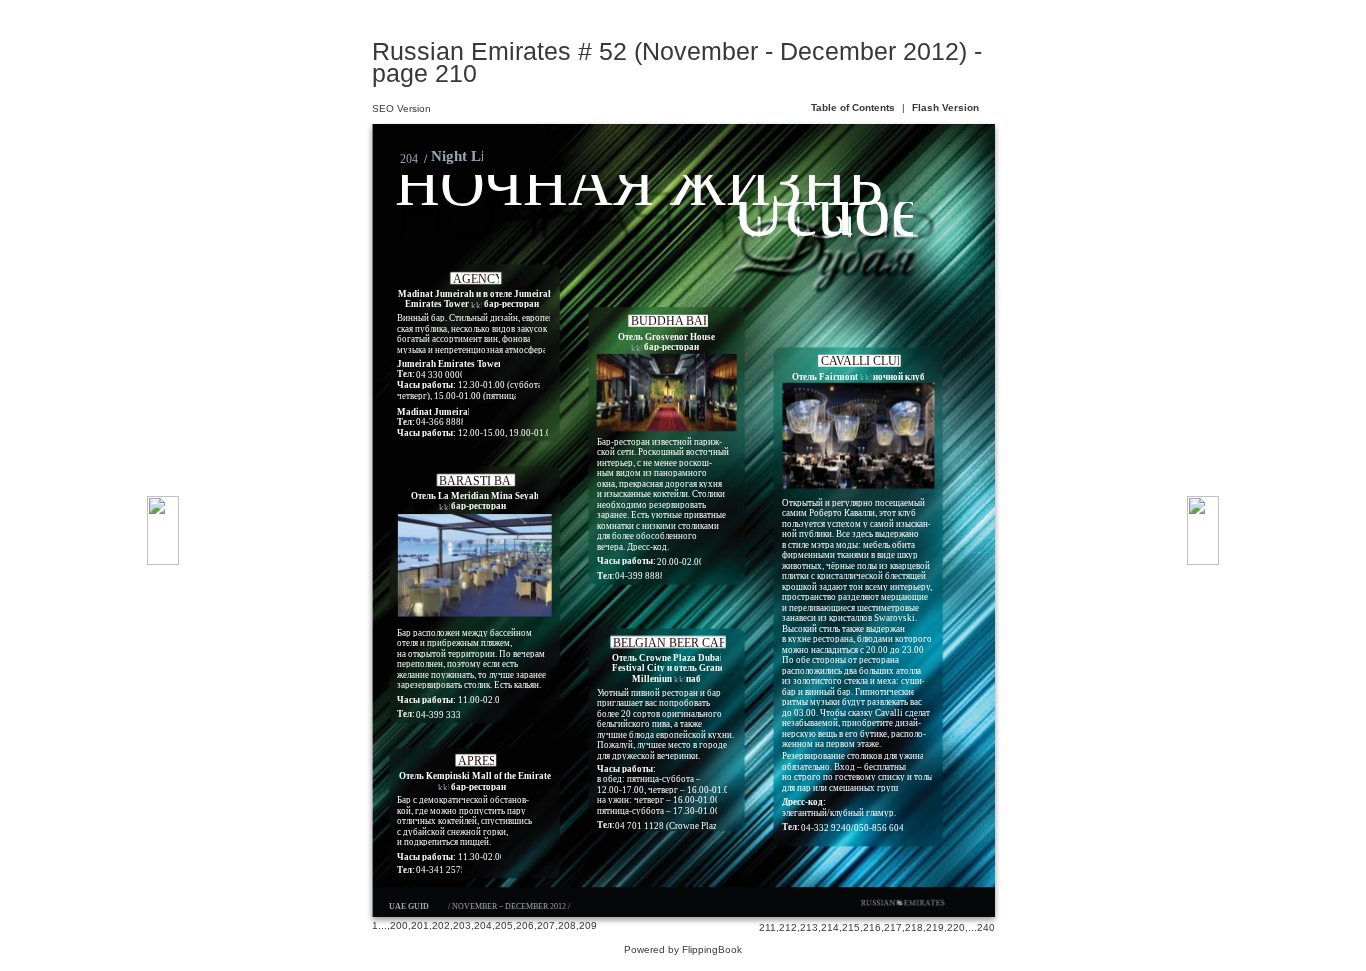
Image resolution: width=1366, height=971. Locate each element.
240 (986, 927)
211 (767, 927)
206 (525, 925)
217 (893, 927)
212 (788, 927)
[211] (1203, 530)
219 (935, 927)
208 (567, 925)
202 (441, 925)
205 (504, 925)
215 (851, 927)
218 (914, 927)
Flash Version (945, 107)
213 (809, 927)
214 (830, 927)
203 (462, 925)
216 (872, 927)
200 (399, 925)
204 (483, 925)
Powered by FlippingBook (683, 949)
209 (588, 925)
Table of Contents (854, 107)
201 (420, 925)
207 (546, 925)
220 (956, 927)
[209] (163, 530)
